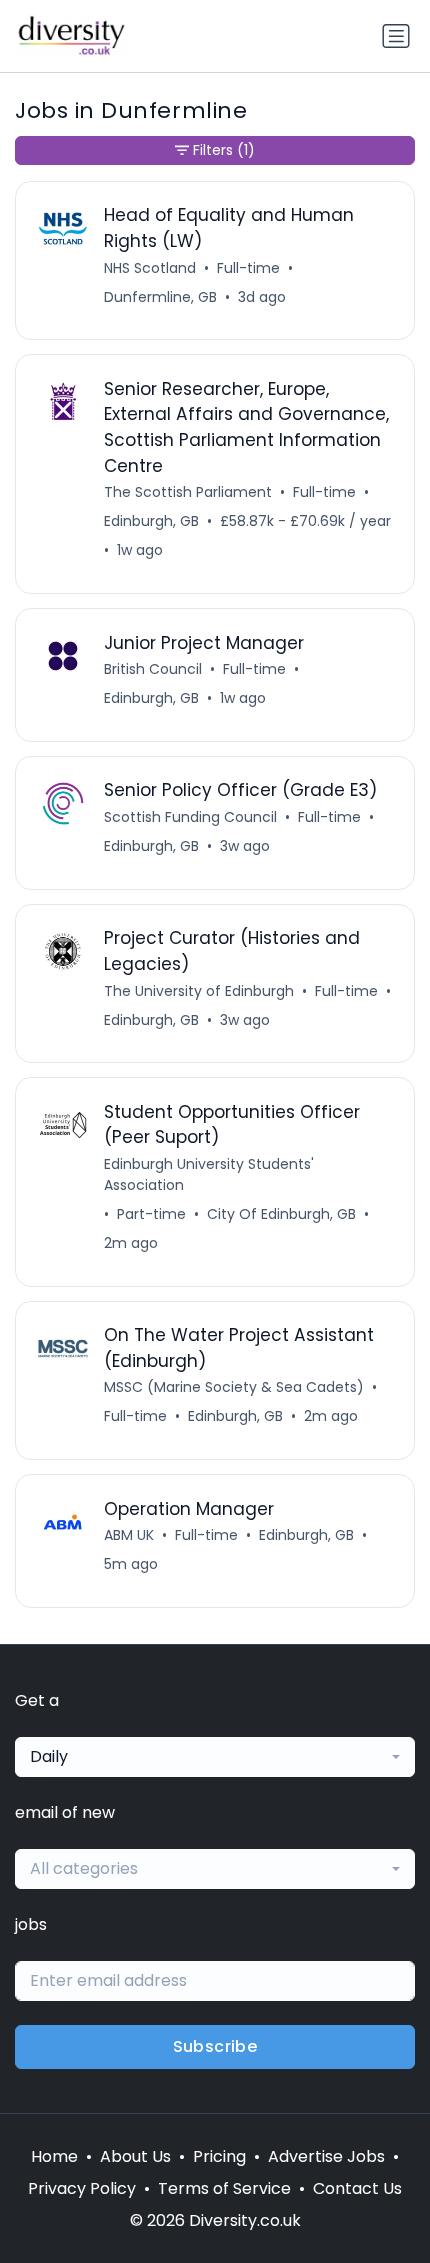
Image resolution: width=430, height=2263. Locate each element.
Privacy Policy (82, 2188)
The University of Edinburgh (199, 991)
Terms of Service (224, 2188)
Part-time (151, 1214)
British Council (153, 669)
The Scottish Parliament (188, 492)
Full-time (248, 268)
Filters (224, 150)
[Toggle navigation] (396, 36)
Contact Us (357, 2188)
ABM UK (129, 1535)
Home (54, 2156)
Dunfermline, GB (160, 297)
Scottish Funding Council (190, 817)
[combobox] (215, 1757)
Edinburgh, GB (151, 521)
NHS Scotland (150, 268)
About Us (135, 2156)
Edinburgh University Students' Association (209, 1174)
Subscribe (215, 2046)
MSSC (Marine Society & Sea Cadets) (234, 1387)
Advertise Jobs (326, 2156)
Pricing (219, 2156)
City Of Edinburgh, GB (281, 1214)
